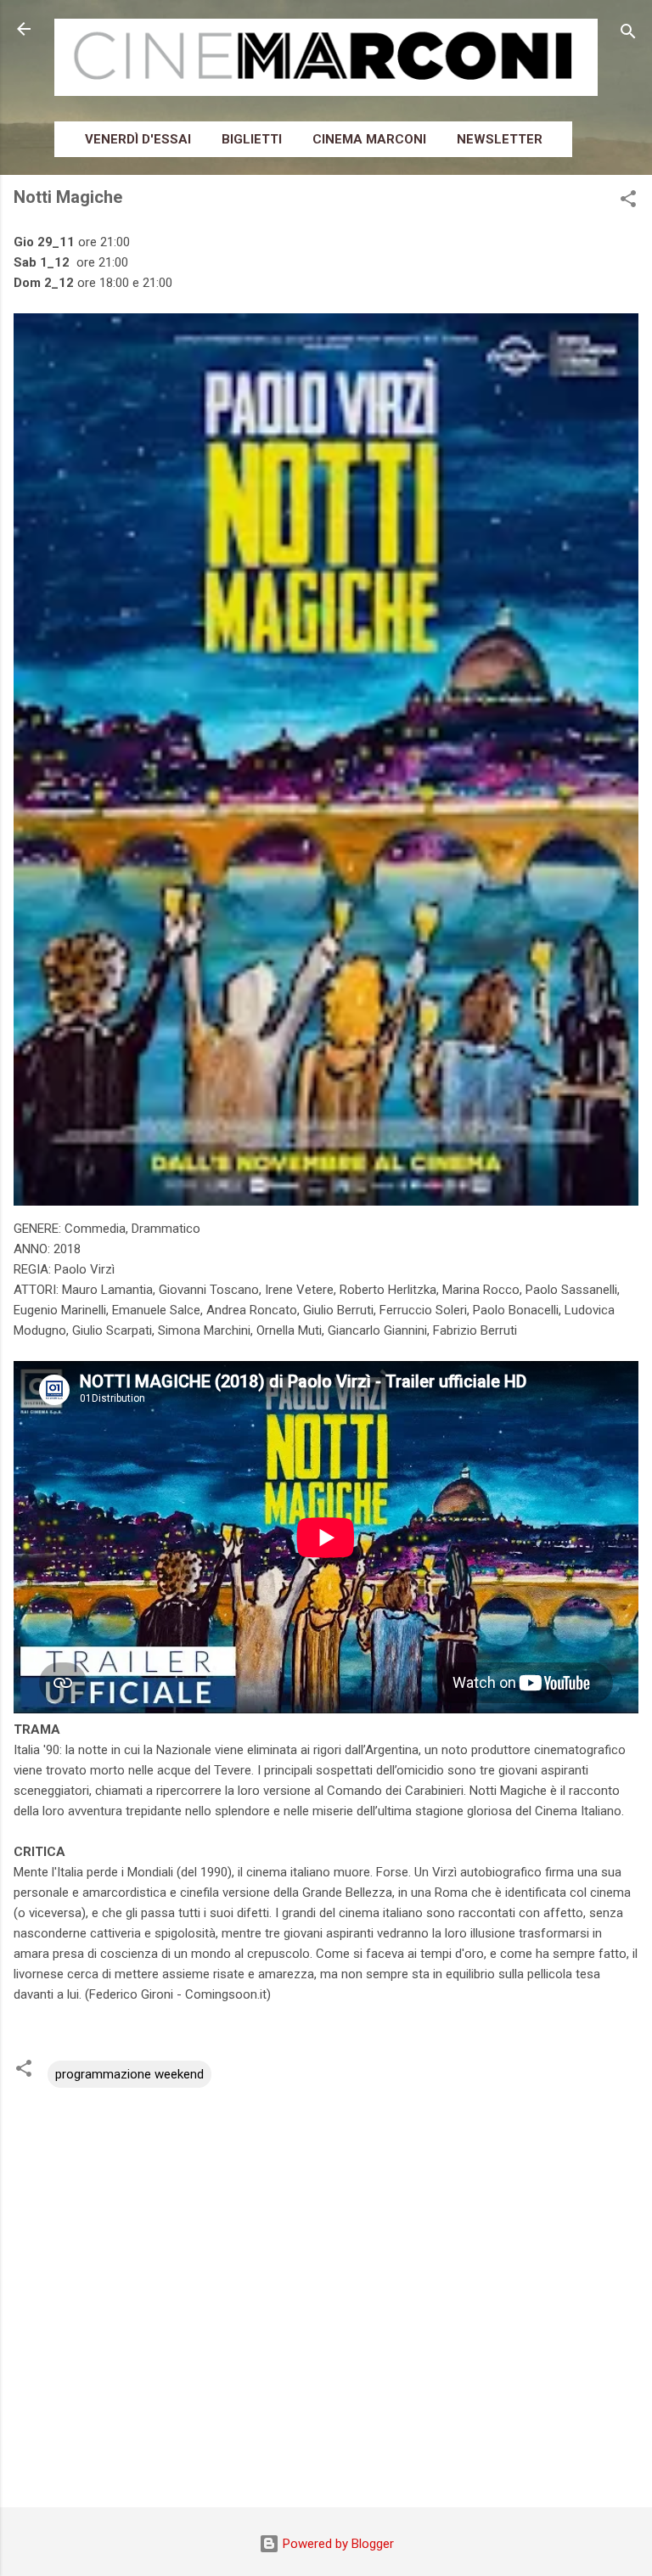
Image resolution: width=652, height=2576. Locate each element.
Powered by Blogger (337, 2544)
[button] (628, 202)
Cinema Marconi (369, 139)
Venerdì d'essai (138, 139)
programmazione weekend (129, 2074)
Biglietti (252, 139)
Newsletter (500, 139)
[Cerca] (628, 34)
